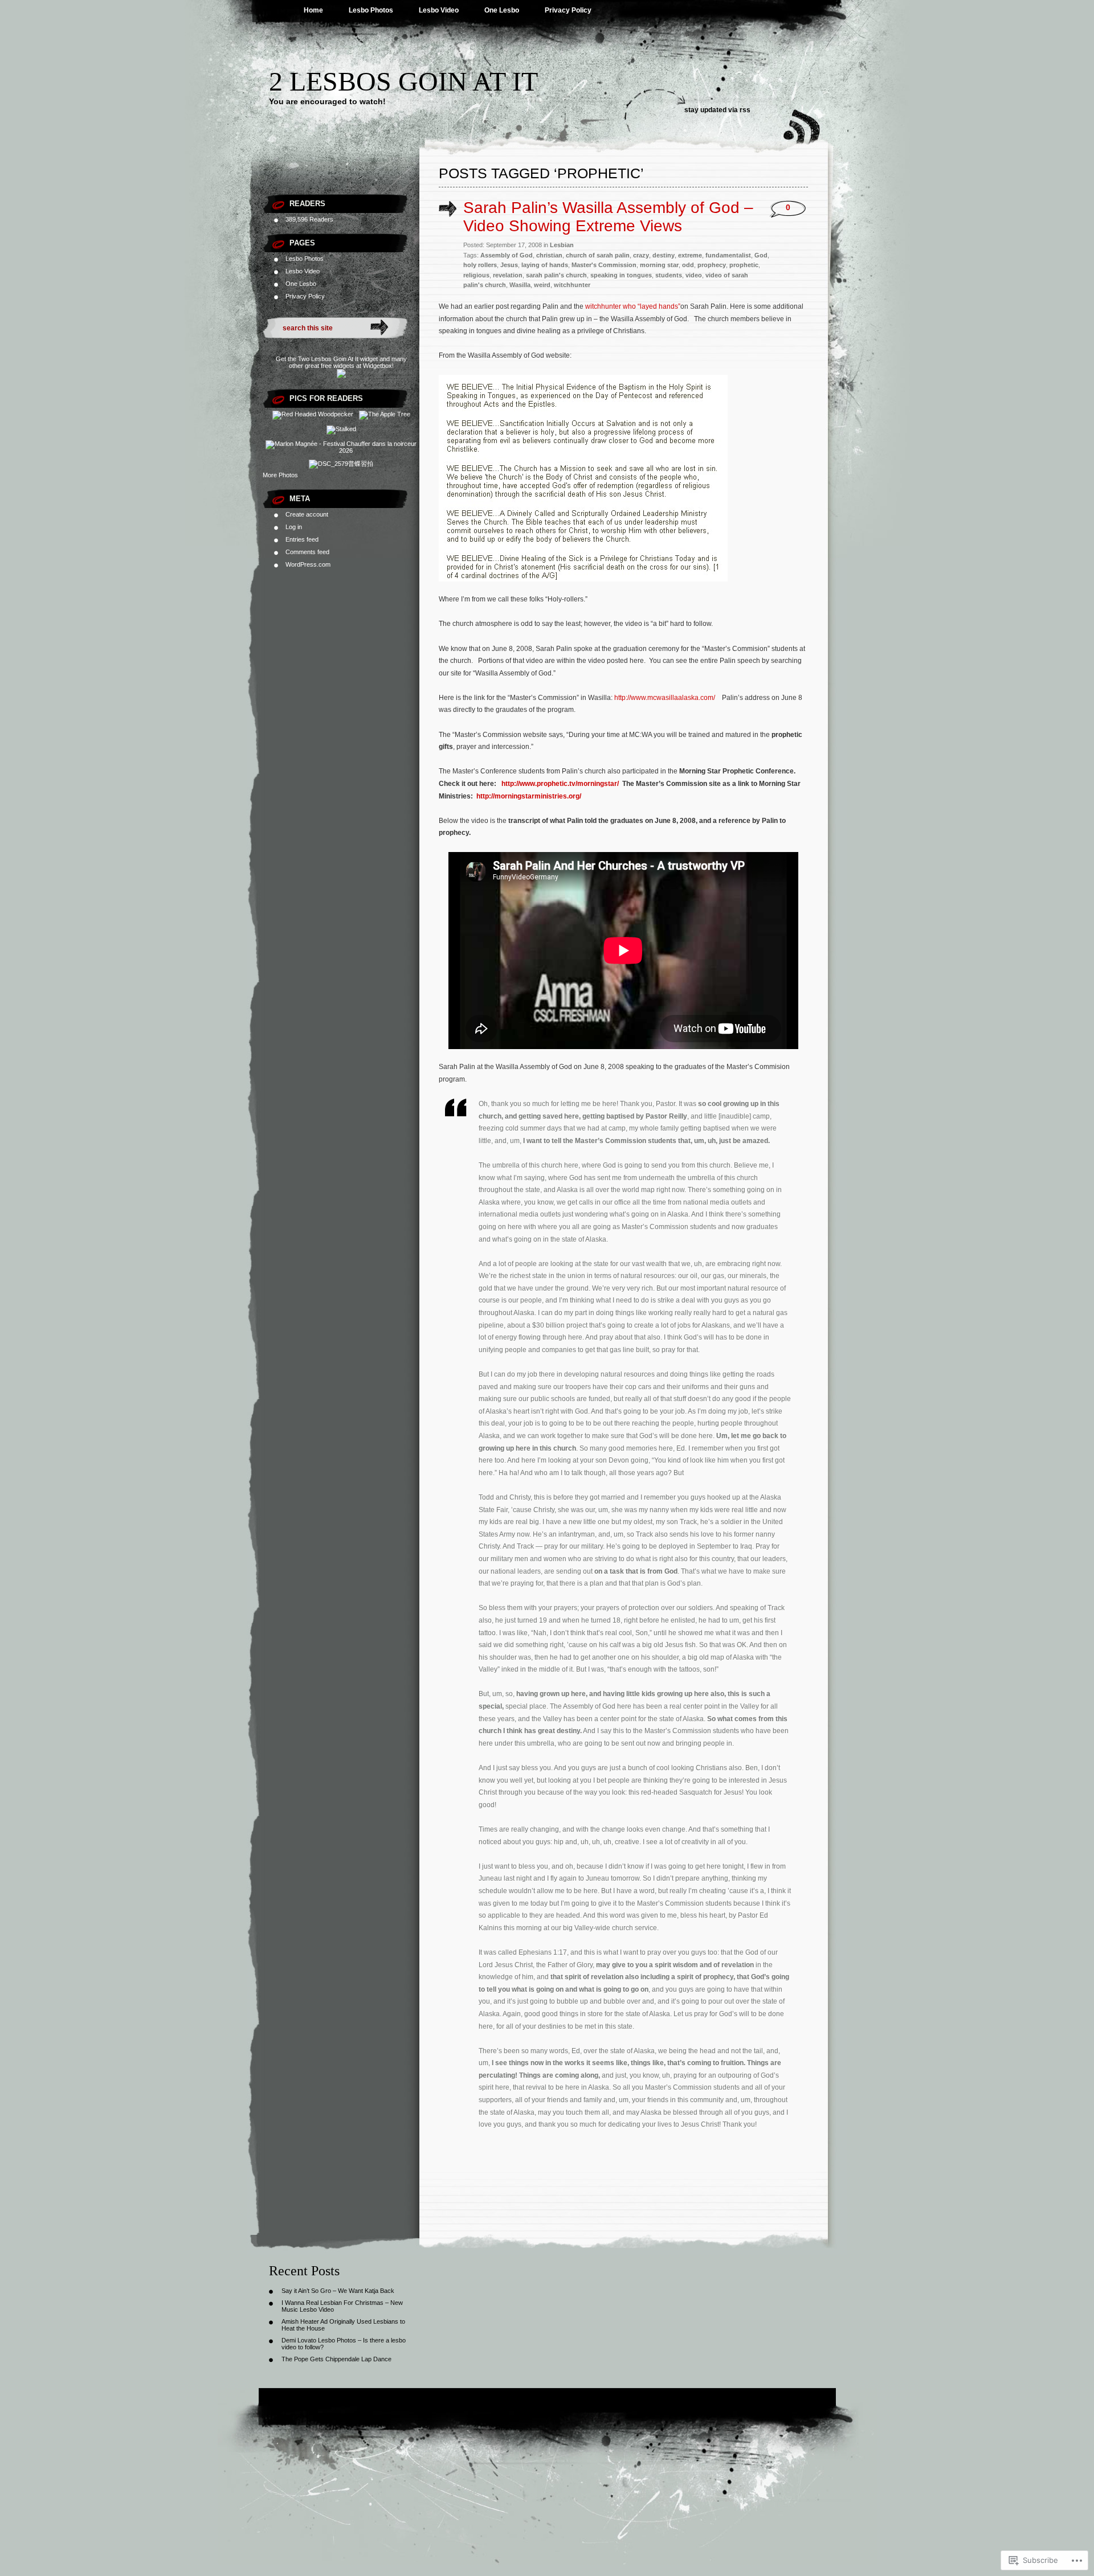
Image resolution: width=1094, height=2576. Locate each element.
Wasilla (520, 285)
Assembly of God (507, 255)
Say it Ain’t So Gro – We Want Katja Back (338, 2291)
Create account (307, 514)
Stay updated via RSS (717, 110)
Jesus (509, 265)
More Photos (280, 475)
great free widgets (330, 366)
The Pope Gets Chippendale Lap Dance (336, 2359)
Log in (294, 527)
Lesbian (562, 245)
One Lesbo (502, 10)
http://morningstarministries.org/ (529, 796)
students (669, 275)
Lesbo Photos (371, 10)
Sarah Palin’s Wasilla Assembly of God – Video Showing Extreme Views (608, 217)
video (694, 275)
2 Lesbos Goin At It (403, 81)
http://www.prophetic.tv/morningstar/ (560, 784)
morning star (659, 265)
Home (313, 10)
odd (688, 265)
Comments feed (307, 552)
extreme (690, 255)
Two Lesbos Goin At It (328, 359)
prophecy (712, 265)
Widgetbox (377, 366)
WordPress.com (308, 564)
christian (549, 255)
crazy (641, 255)
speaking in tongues (621, 275)
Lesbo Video (439, 10)
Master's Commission (604, 265)
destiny (664, 255)
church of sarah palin (598, 255)
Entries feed (302, 539)
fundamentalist (728, 255)
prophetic (744, 265)
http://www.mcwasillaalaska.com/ (665, 698)
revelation (508, 275)
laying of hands (545, 265)
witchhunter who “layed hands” (633, 306)
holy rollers (480, 265)
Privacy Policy (568, 10)
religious (476, 275)
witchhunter (572, 285)
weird (542, 285)
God (761, 255)
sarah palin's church (556, 275)
